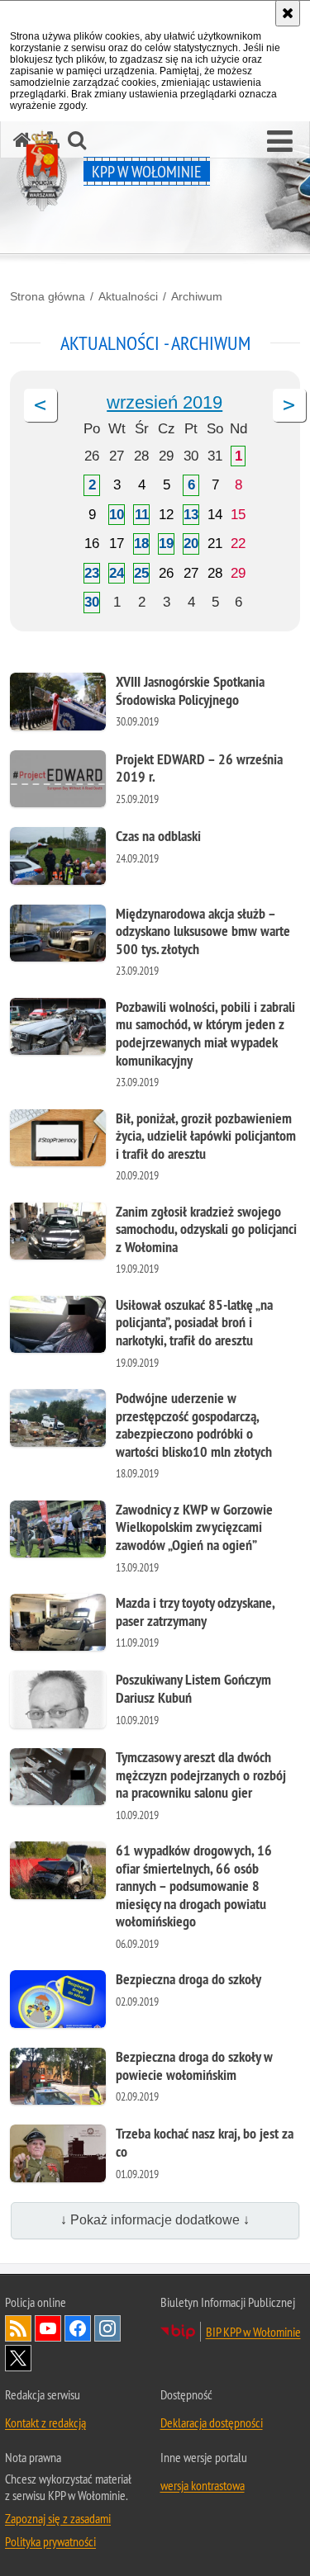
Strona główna (48, 296)
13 (191, 515)
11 (142, 515)
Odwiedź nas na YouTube (48, 2328)
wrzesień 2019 (165, 402)
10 (117, 515)
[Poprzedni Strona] (41, 405)
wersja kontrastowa (203, 2485)
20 (191, 544)
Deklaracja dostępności (212, 2422)
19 (166, 544)
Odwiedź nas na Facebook (78, 2328)
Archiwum (197, 296)
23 (92, 573)
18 (141, 544)
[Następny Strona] (289, 405)
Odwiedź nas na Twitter (18, 2358)
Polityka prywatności (50, 2541)
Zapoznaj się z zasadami (58, 2518)
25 (141, 573)
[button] (280, 142)
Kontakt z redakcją (45, 2422)
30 (92, 602)
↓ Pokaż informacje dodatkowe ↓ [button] (155, 2220)
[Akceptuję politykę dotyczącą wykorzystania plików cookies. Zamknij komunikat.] (288, 13)
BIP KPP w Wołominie (253, 2332)
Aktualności (128, 296)
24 (117, 573)
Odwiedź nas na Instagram (107, 2328)
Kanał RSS (18, 2328)
